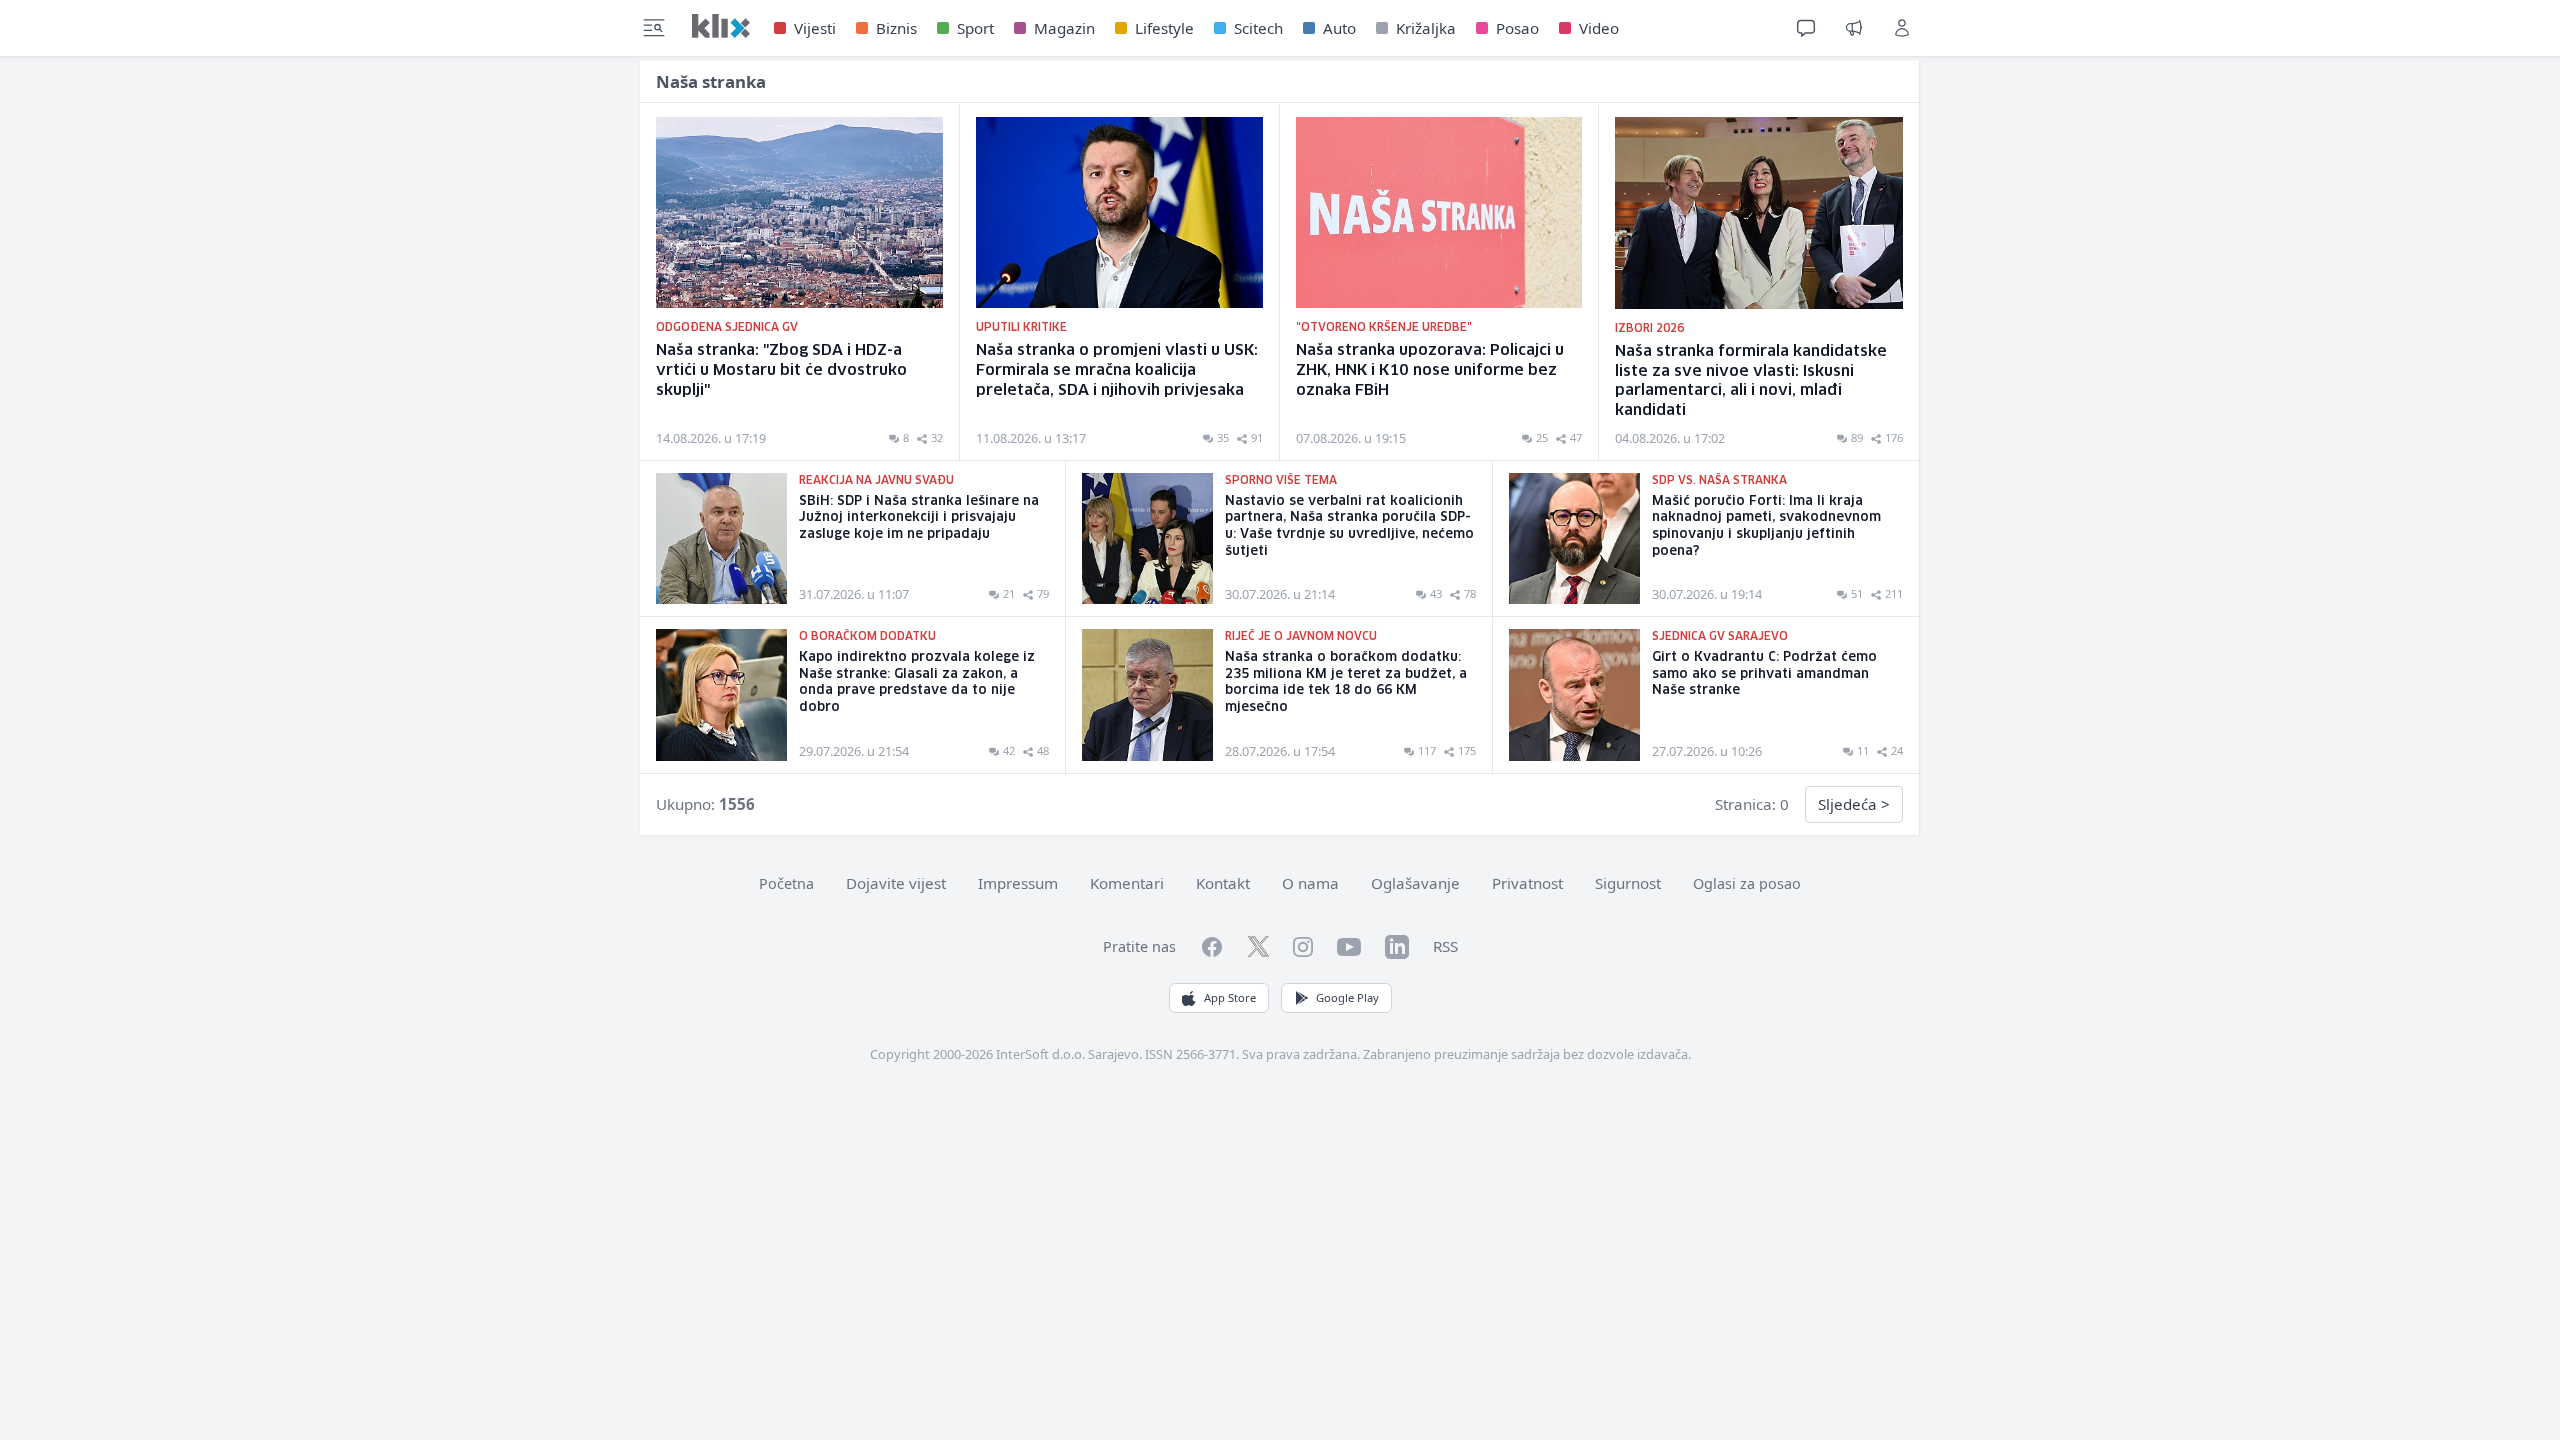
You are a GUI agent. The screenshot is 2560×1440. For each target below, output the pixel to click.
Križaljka (1426, 28)
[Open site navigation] (654, 28)
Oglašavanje (1415, 883)
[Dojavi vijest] (1854, 28)
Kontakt (1223, 883)
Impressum (1018, 883)
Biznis (896, 28)
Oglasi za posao (1747, 883)
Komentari (1127, 883)
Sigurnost (1628, 883)
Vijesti (815, 28)
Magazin (1064, 28)
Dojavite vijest (896, 883)
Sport (975, 28)
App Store (1230, 997)
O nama (1310, 883)
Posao (1517, 28)
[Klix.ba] (721, 26)
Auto (1339, 28)
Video (1599, 28)
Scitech (1258, 28)
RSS (1445, 946)
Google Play (1347, 997)
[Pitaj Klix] (1806, 28)
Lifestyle (1164, 28)
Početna (786, 883)
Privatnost (1527, 883)
